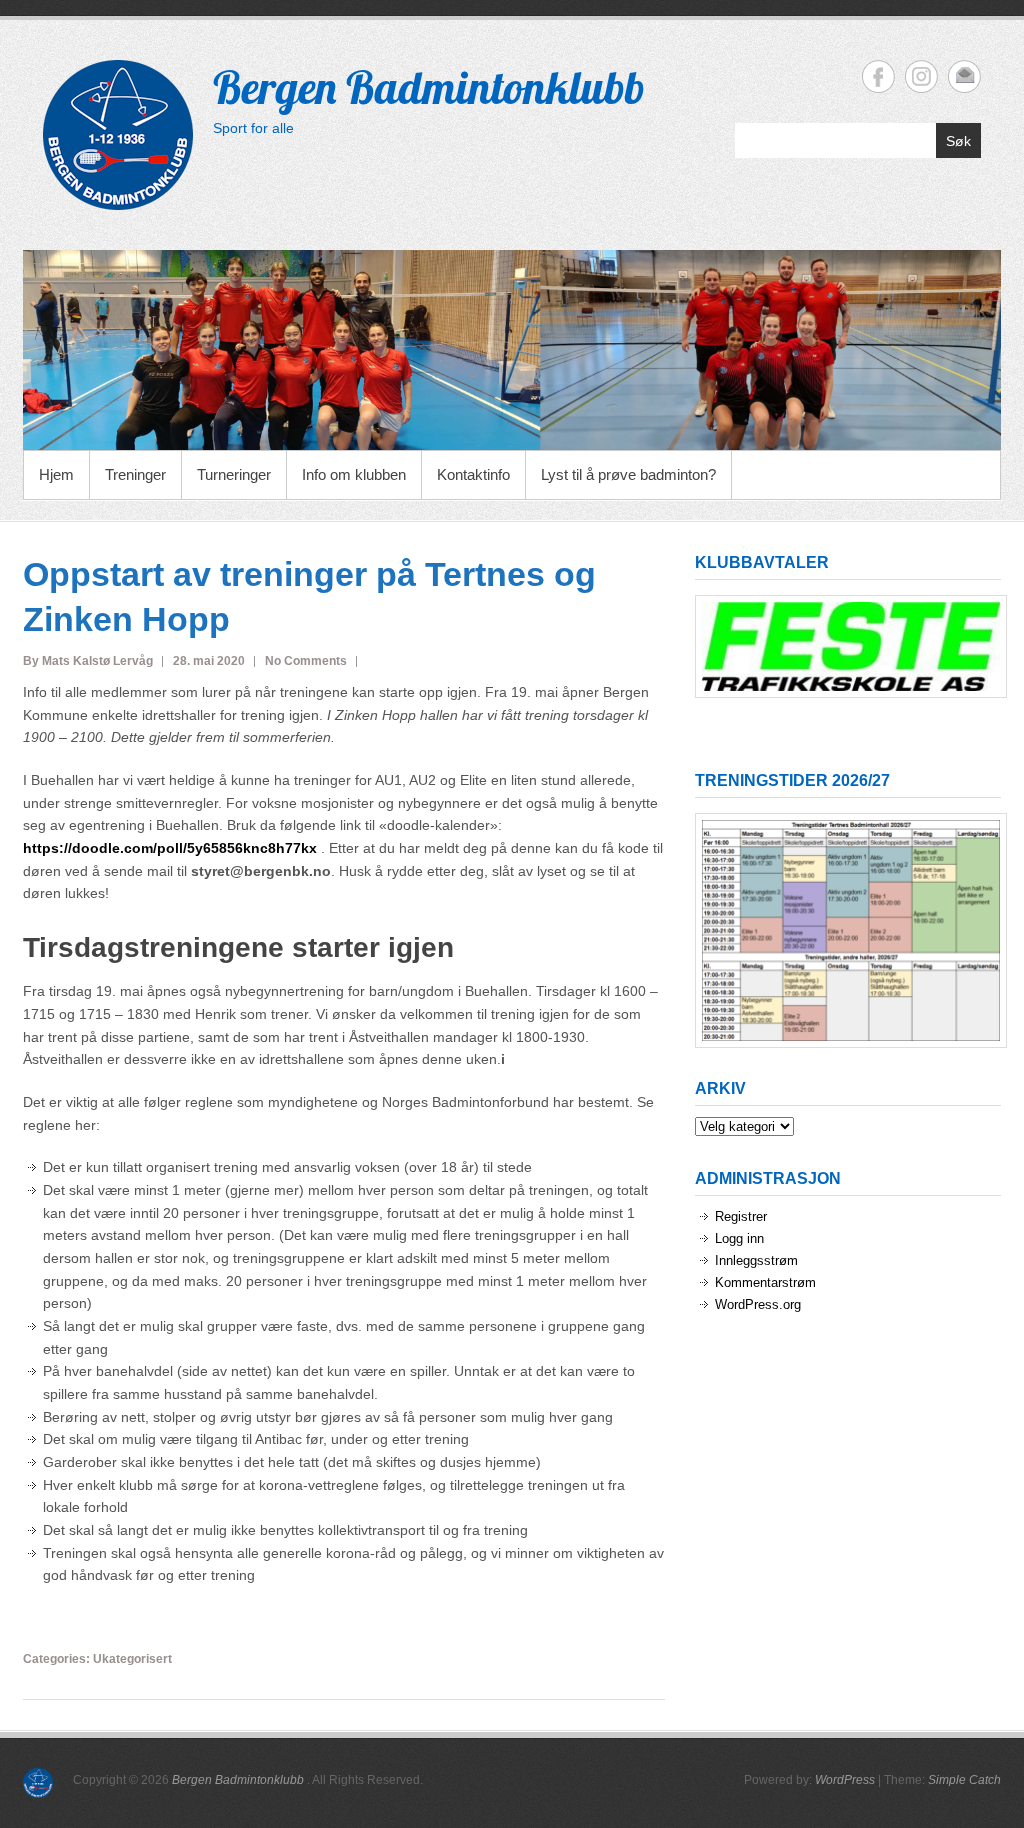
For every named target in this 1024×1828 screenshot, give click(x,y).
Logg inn (739, 1238)
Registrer (741, 1216)
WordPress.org (758, 1304)
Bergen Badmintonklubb (429, 87)
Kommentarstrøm (765, 1282)
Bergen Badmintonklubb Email (964, 76)
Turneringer (234, 474)
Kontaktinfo (473, 474)
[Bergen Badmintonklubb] (512, 350)
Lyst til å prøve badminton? (628, 474)
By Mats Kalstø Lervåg (88, 661)
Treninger (135, 474)
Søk (958, 141)
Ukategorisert (132, 1659)
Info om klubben (354, 474)
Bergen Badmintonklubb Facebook (878, 76)
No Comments (306, 661)
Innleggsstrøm (756, 1260)
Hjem (56, 474)
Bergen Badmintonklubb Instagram (921, 76)
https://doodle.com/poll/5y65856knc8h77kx (170, 848)
